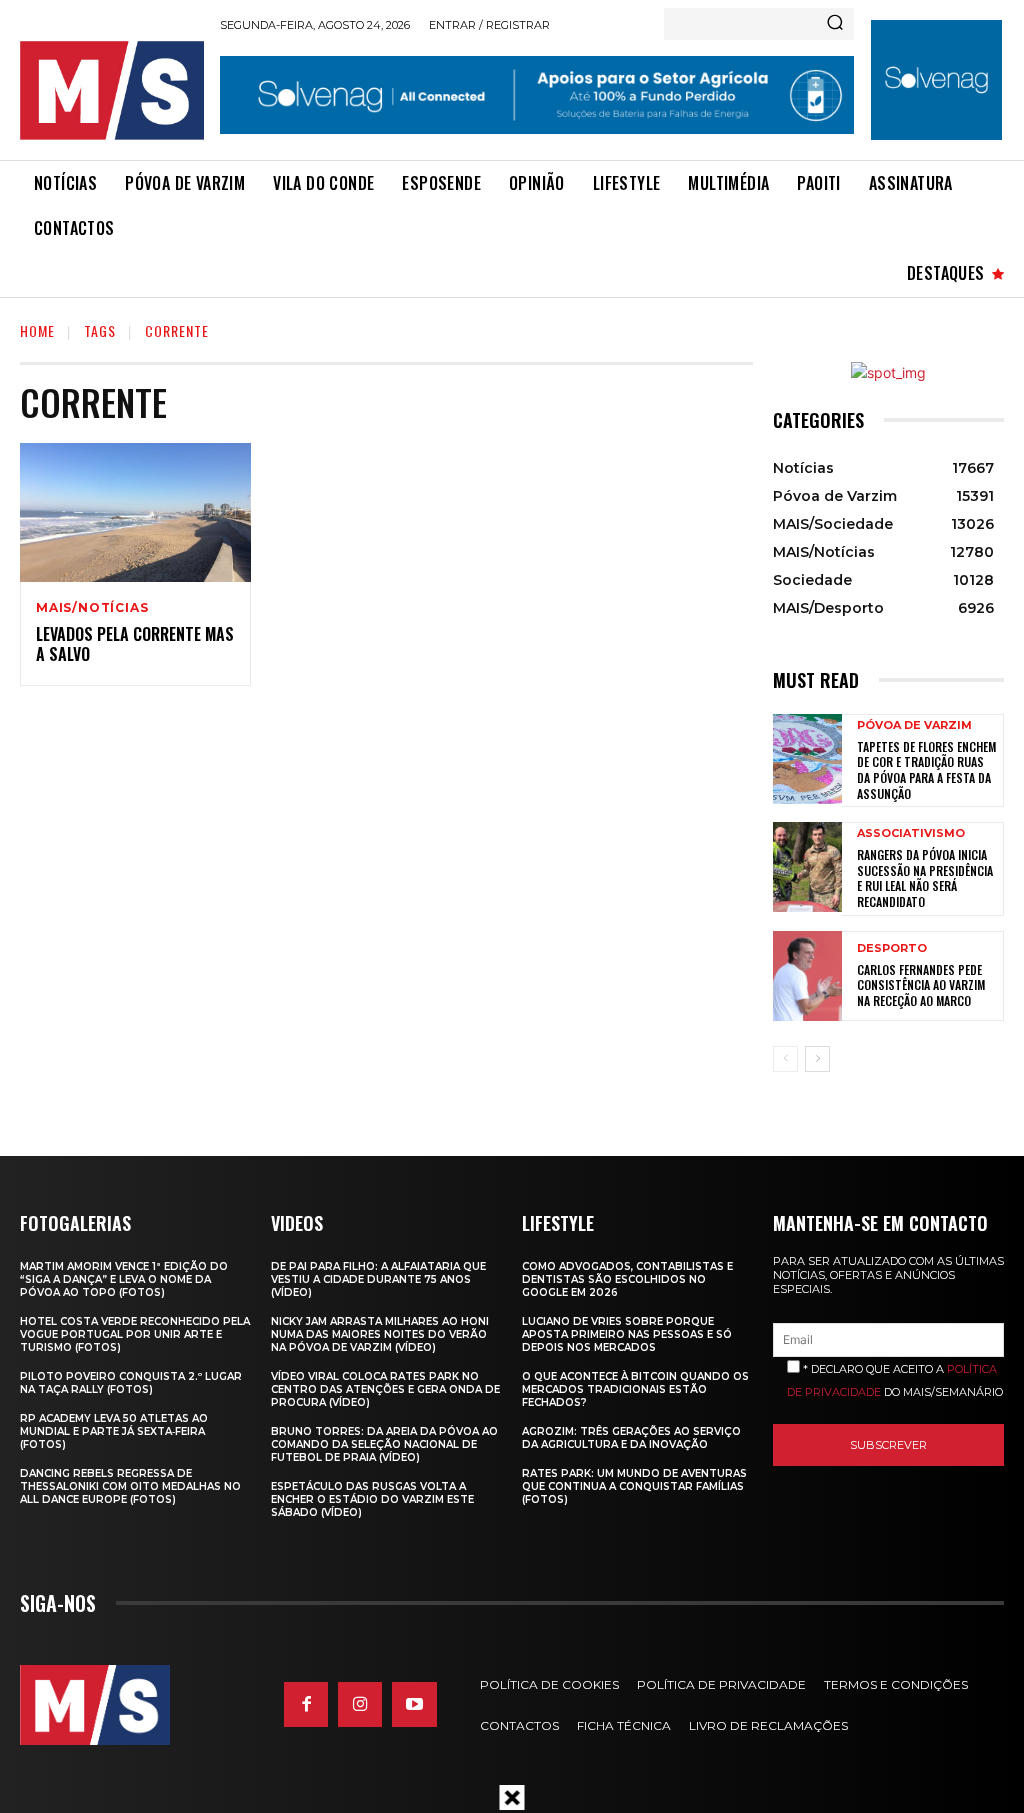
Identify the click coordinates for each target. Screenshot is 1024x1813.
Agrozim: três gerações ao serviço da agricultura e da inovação (631, 1438)
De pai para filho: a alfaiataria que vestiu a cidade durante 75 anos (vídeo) (378, 1279)
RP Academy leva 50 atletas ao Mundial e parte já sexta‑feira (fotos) (114, 1431)
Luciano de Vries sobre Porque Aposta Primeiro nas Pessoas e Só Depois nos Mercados (627, 1334)
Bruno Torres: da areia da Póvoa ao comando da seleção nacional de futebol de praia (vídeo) (384, 1444)
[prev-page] (785, 1059)
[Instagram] (360, 1704)
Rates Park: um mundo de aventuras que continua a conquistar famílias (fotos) (634, 1486)
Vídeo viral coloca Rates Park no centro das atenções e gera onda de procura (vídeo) (385, 1389)
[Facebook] (306, 1704)
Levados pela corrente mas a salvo (135, 644)
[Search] (835, 24)
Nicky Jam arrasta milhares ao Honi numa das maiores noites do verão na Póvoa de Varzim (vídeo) (380, 1334)
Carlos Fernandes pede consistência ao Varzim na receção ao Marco (921, 985)
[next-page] (817, 1059)
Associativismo (911, 833)
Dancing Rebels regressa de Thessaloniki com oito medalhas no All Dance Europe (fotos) (130, 1486)
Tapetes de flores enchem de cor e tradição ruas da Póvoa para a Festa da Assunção (926, 770)
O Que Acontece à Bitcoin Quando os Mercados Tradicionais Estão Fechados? (635, 1389)
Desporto (892, 948)
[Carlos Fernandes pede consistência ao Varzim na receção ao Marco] (807, 976)
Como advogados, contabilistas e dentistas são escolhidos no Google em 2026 (627, 1279)
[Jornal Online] (112, 90)
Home (37, 330)
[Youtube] (414, 1704)
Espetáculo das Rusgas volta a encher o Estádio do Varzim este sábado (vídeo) (372, 1499)
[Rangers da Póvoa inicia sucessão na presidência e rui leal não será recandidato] (807, 867)
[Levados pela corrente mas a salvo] (135, 512)
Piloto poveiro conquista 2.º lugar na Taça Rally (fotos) (131, 1383)
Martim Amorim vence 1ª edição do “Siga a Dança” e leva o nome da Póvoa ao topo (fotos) (124, 1279)
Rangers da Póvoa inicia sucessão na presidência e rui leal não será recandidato (925, 878)
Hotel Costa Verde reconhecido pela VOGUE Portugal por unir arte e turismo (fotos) (135, 1334)
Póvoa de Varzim (914, 725)
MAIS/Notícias (92, 608)
